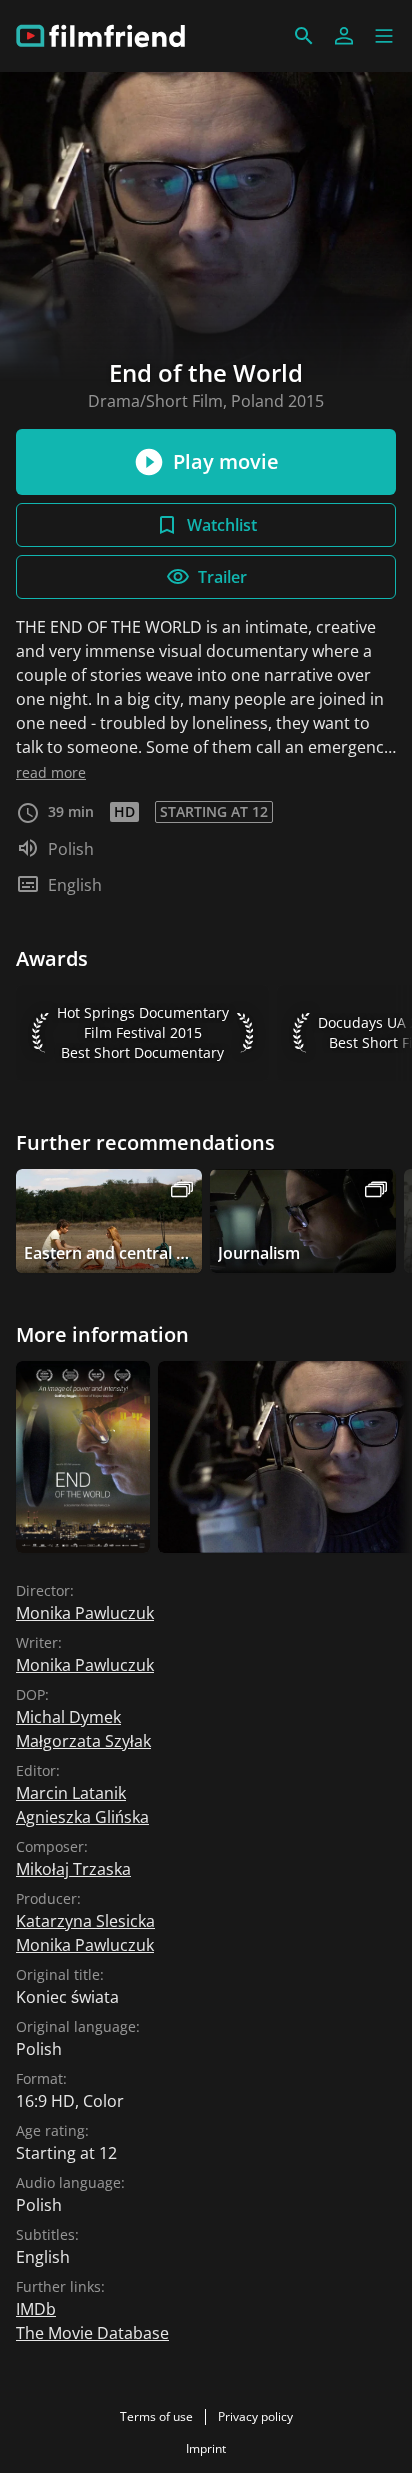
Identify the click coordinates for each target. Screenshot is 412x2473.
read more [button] (51, 772)
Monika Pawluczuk (85, 1613)
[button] (384, 36)
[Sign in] (344, 36)
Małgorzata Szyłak (83, 1741)
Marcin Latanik (71, 1793)
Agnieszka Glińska (82, 1817)
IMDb (36, 2309)
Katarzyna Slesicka (85, 1921)
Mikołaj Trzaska (73, 1869)
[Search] (304, 36)
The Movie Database (92, 2333)
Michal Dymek (68, 1717)
